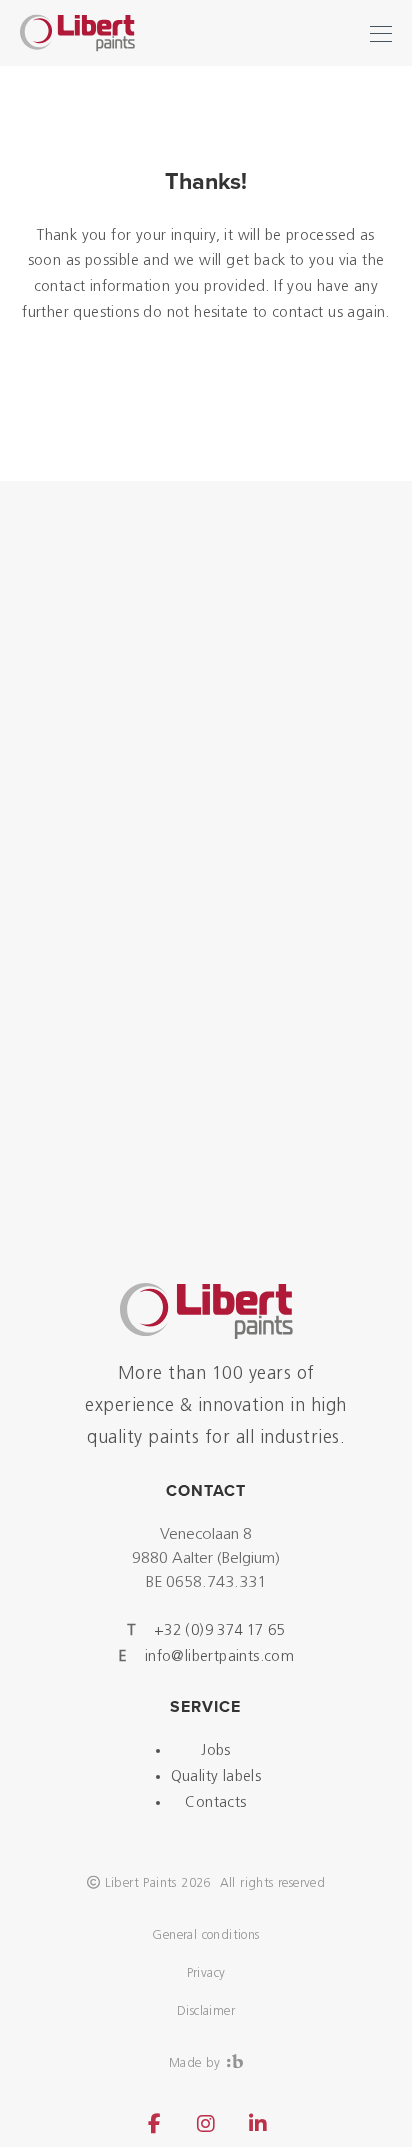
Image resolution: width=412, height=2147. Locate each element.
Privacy (206, 1973)
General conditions (205, 1935)
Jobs (216, 1751)
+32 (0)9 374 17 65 (219, 1631)
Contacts (215, 1803)
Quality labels (216, 1777)
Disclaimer (206, 2011)
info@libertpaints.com (219, 1657)
